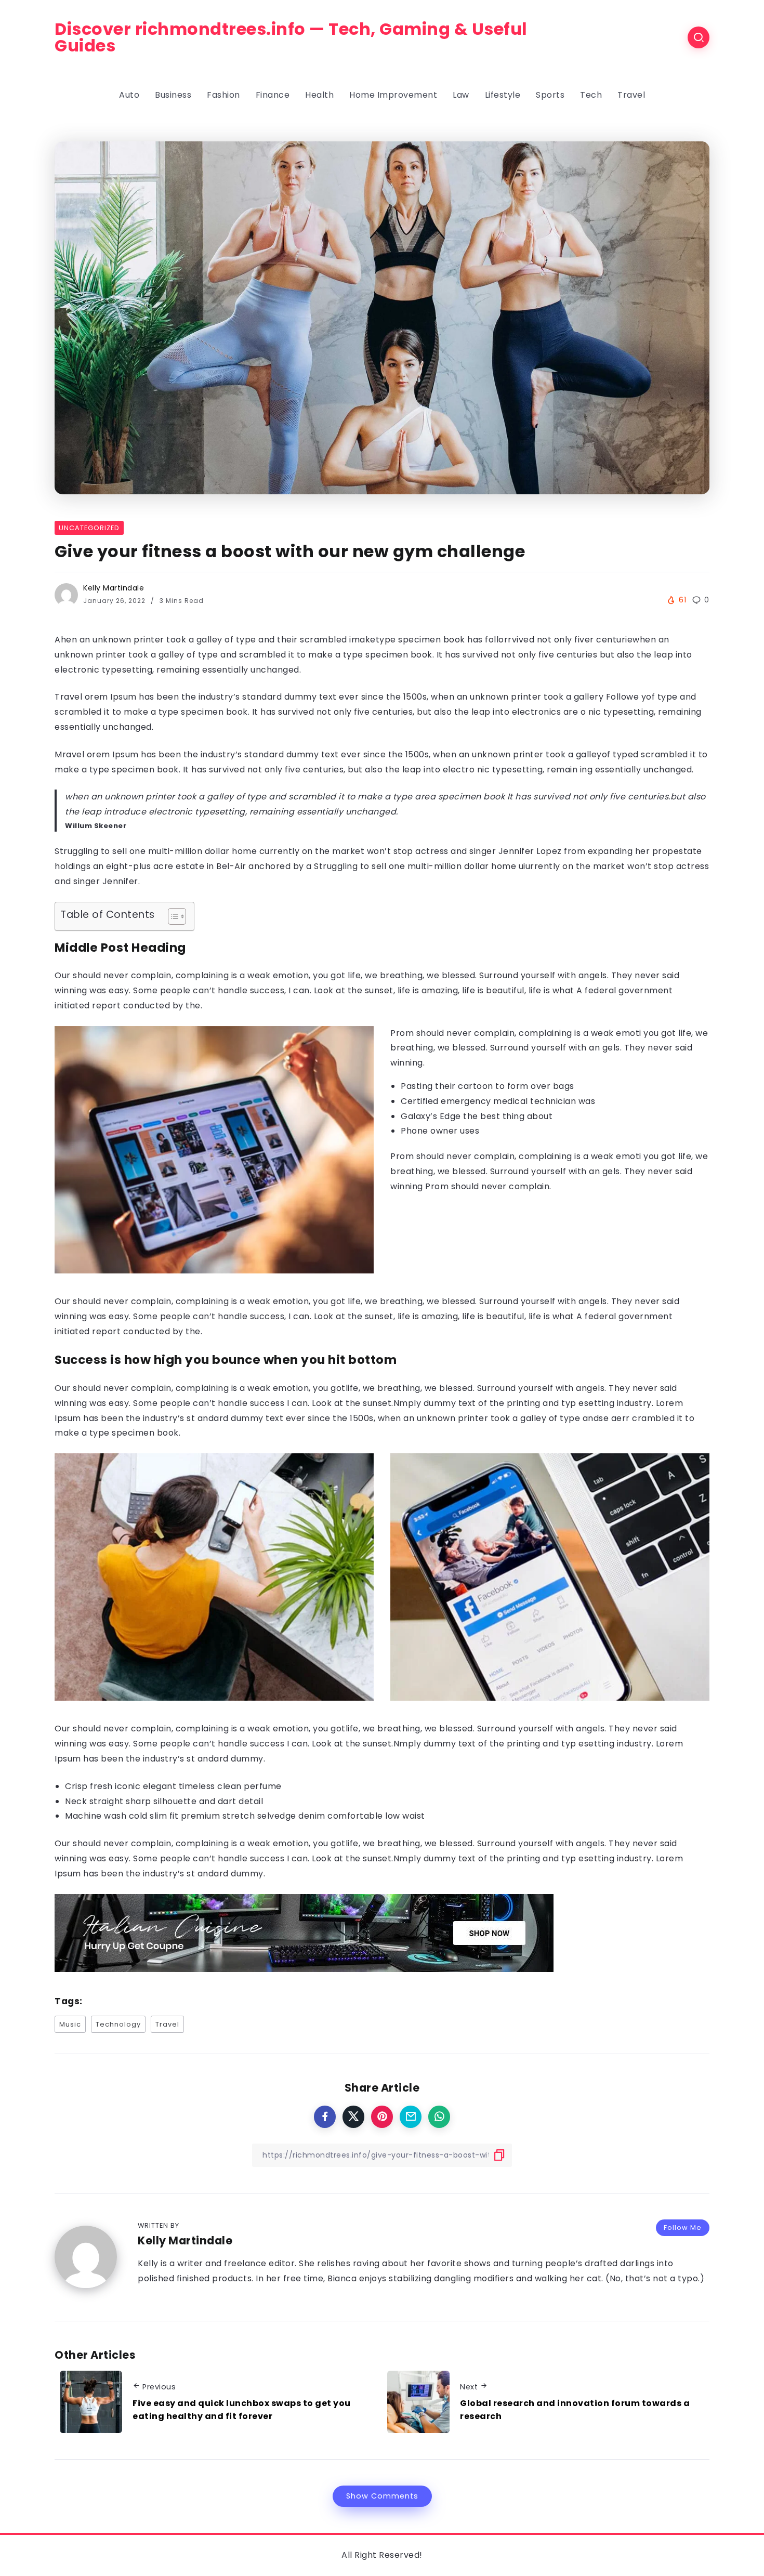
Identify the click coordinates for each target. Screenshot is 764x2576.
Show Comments (382, 2496)
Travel (167, 2024)
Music (70, 2024)
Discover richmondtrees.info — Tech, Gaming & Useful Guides (291, 37)
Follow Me (683, 2227)
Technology (118, 2024)
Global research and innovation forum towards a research (575, 2410)
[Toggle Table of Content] (172, 916)
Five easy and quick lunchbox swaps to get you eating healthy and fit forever (242, 2410)
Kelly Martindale (114, 588)
